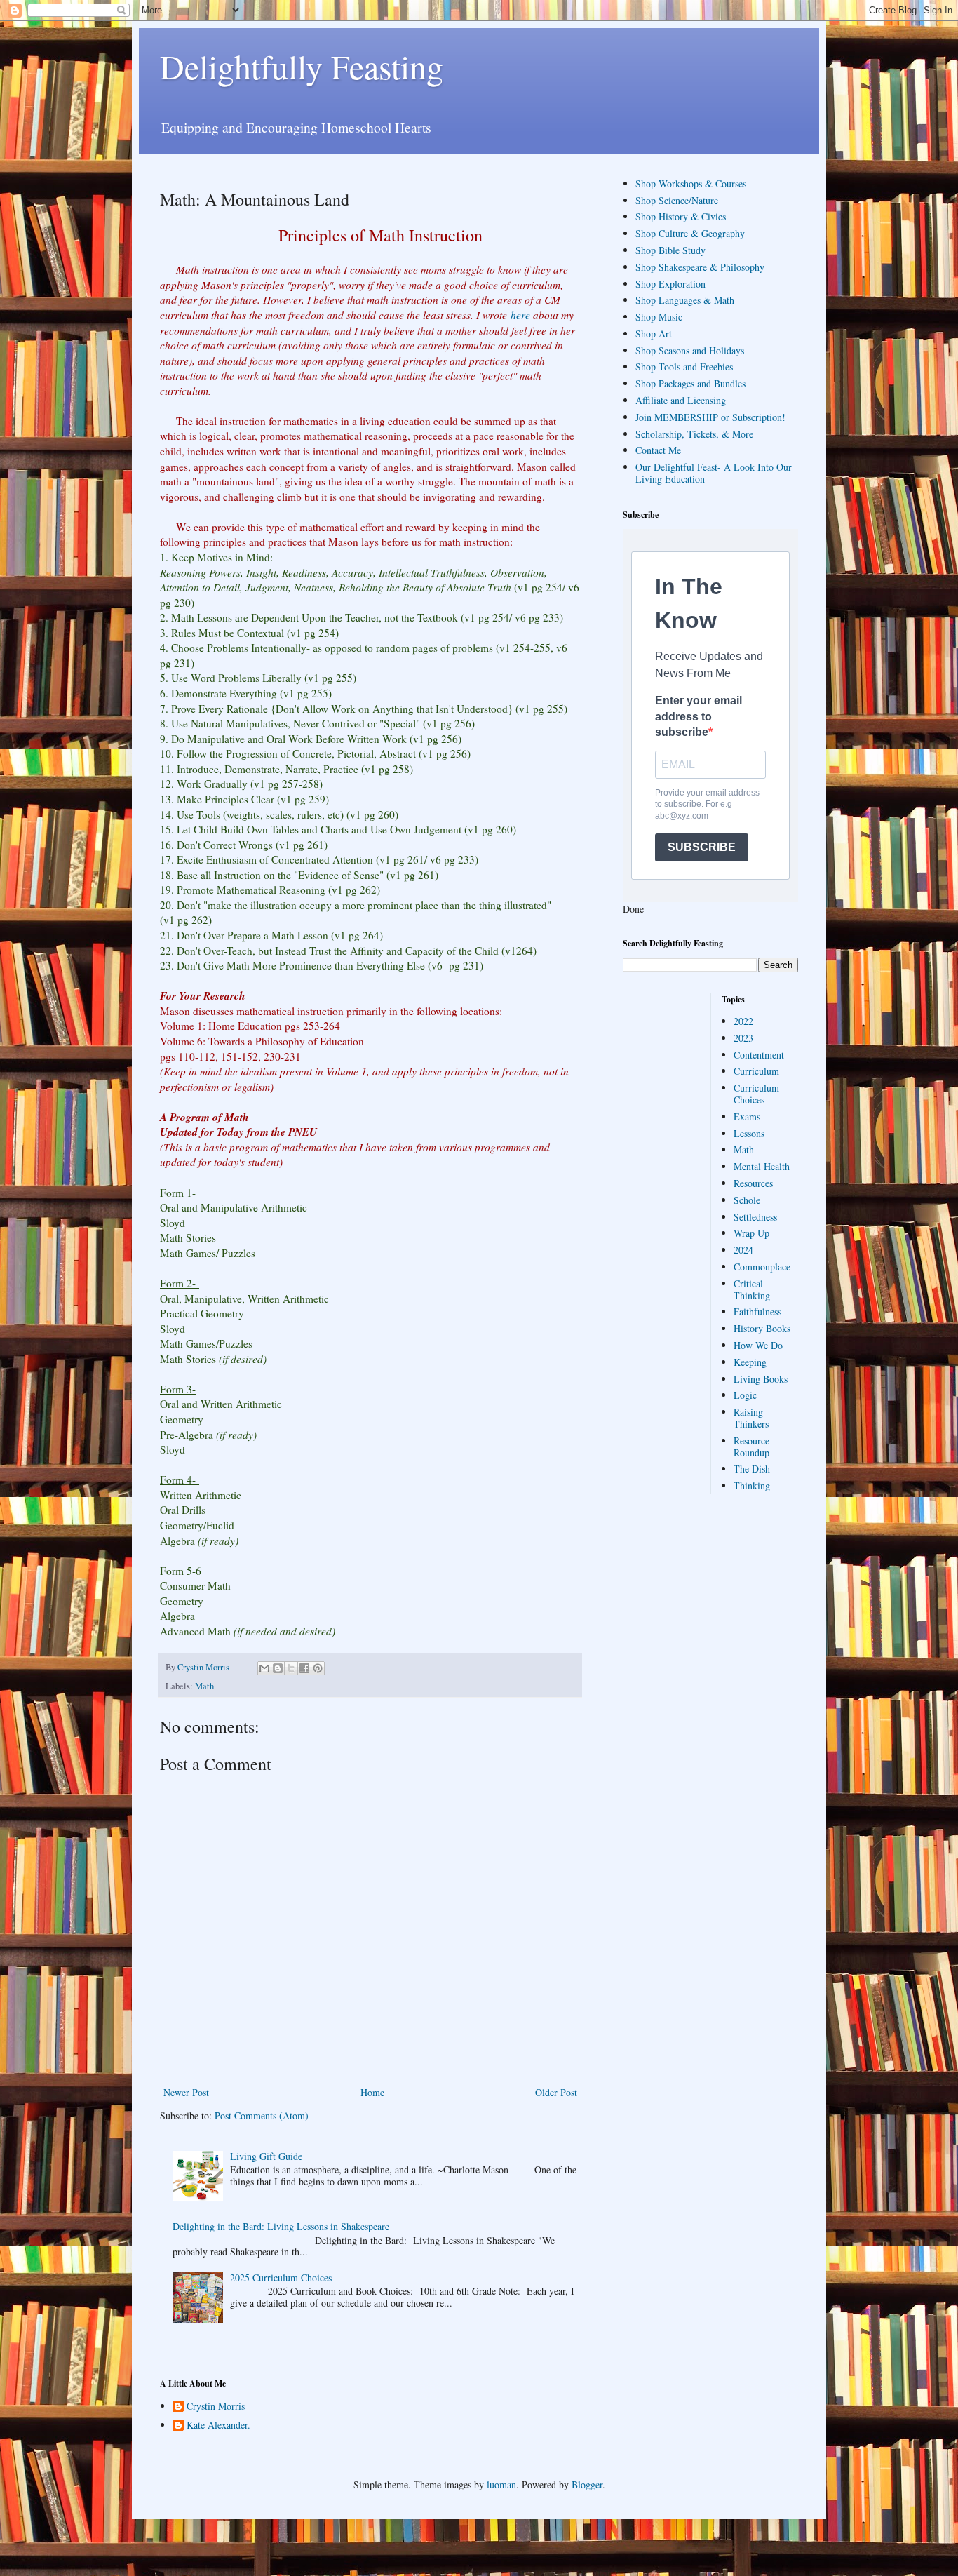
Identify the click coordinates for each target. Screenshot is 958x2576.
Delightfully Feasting (302, 66)
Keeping (750, 1362)
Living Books (761, 1379)
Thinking (752, 1485)
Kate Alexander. (218, 2426)
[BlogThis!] (278, 1668)
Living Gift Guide (266, 2156)
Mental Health (762, 1166)
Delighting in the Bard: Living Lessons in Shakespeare (281, 2226)
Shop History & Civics (681, 216)
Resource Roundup (751, 1447)
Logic (745, 1395)
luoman (501, 2484)
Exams (747, 1116)
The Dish (752, 1469)
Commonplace (762, 1267)
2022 (743, 1021)
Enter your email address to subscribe (699, 716)
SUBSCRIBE (702, 847)
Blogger (587, 2484)
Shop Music (659, 317)
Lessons (749, 1133)
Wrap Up (751, 1233)
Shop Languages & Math (685, 300)
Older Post (556, 2092)
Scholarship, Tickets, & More (694, 434)
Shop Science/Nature (677, 200)
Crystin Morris (216, 2407)
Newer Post (186, 2092)
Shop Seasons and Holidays (690, 350)
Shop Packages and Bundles (690, 383)
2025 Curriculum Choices (281, 2278)
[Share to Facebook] (304, 1668)
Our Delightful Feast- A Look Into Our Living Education (714, 473)
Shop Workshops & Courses (691, 183)
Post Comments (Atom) (262, 2115)
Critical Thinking (752, 1289)
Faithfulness (757, 1312)
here (520, 315)
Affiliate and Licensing (681, 400)
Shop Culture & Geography (690, 233)
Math (204, 1686)
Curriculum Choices (756, 1094)
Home (372, 2092)
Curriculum (756, 1071)
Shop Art (654, 334)
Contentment (759, 1055)
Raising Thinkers (751, 1418)
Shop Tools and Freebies (684, 367)
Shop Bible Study (670, 250)
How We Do (758, 1345)
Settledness (755, 1217)
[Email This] (264, 1668)
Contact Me (658, 450)
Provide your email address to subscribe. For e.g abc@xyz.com (707, 805)
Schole (747, 1200)
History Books (762, 1328)
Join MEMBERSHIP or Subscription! (710, 417)
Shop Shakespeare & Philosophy (700, 267)
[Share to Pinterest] (318, 1668)
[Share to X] (291, 1668)
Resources (753, 1183)
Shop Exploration (670, 284)
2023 (743, 1038)
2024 (743, 1250)
